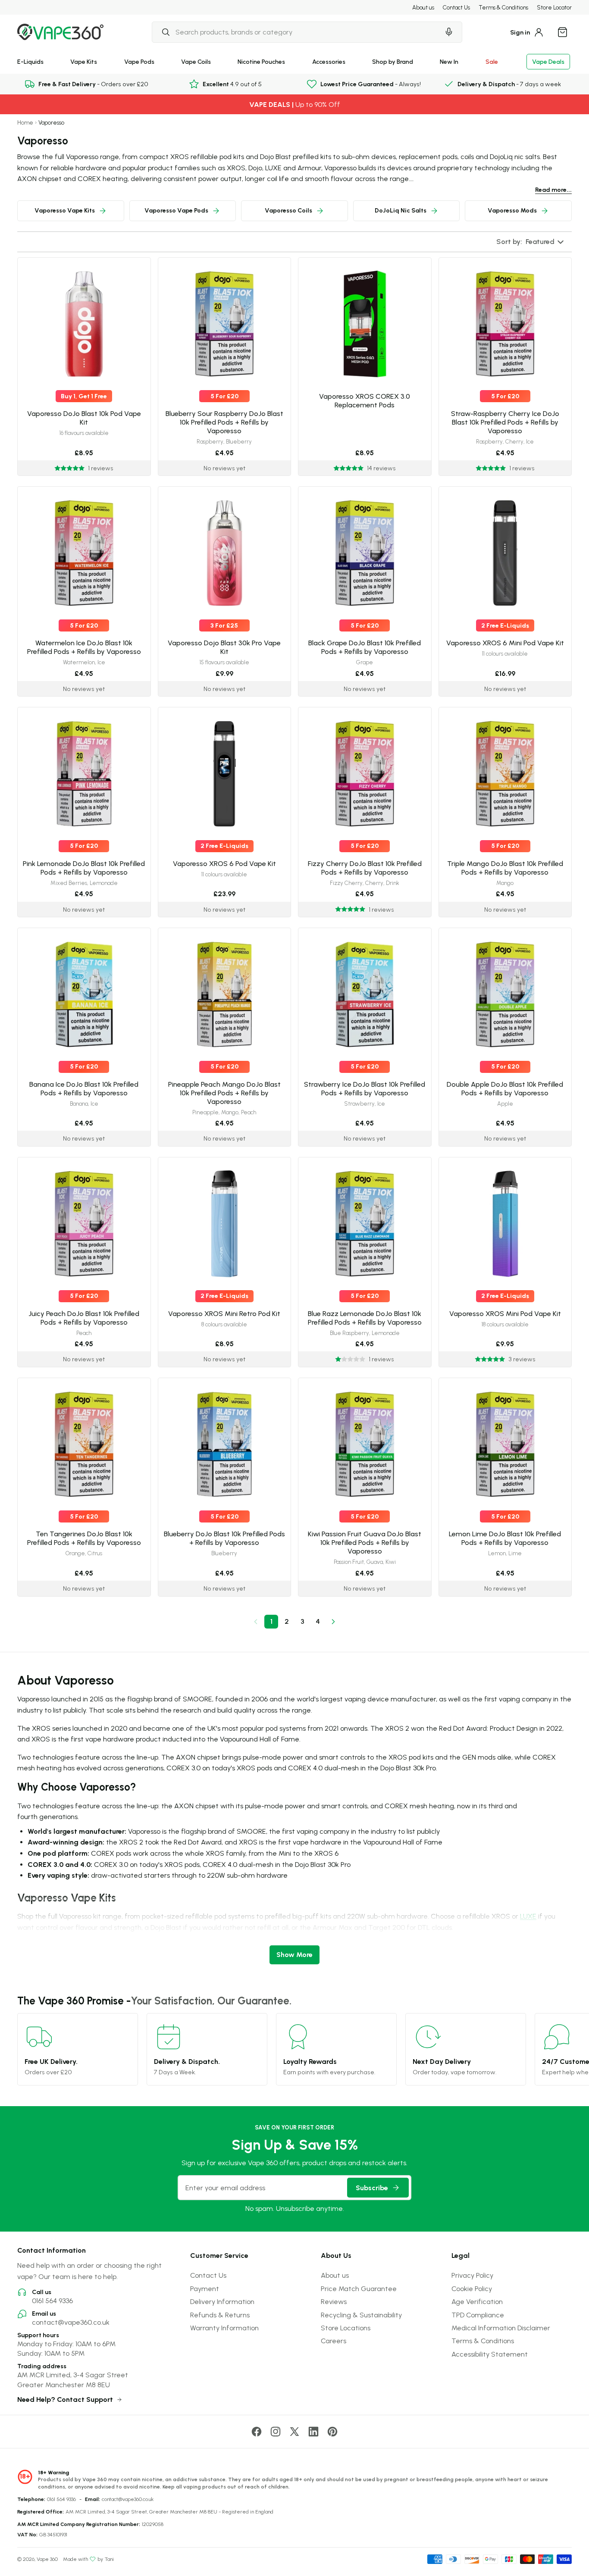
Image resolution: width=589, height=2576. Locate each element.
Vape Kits (84, 61)
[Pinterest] (332, 2432)
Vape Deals (548, 61)
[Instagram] (276, 2432)
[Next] (333, 1622)
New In (449, 61)
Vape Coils (196, 61)
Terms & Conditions (503, 7)
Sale (492, 61)
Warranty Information (224, 2328)
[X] (294, 2432)
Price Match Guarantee (359, 2288)
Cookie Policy (472, 2288)
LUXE (528, 1916)
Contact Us (456, 7)
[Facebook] (257, 2432)
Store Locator (554, 7)
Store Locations (346, 2328)
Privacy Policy (472, 2275)
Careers (334, 2341)
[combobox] (296, 32)
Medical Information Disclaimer (501, 2328)
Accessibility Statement (490, 2354)
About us (423, 7)
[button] (531, 242)
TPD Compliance (478, 2315)
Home (25, 123)
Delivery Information (222, 2301)
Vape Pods (139, 61)
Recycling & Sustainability (361, 2315)
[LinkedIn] (313, 2432)
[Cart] (562, 32)
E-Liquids (30, 61)
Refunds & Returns (220, 2315)
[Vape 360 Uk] (60, 32)
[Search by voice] (449, 32)
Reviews (334, 2301)
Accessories (329, 61)
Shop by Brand (393, 61)
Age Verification (477, 2301)
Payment (205, 2288)
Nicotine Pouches (261, 61)
